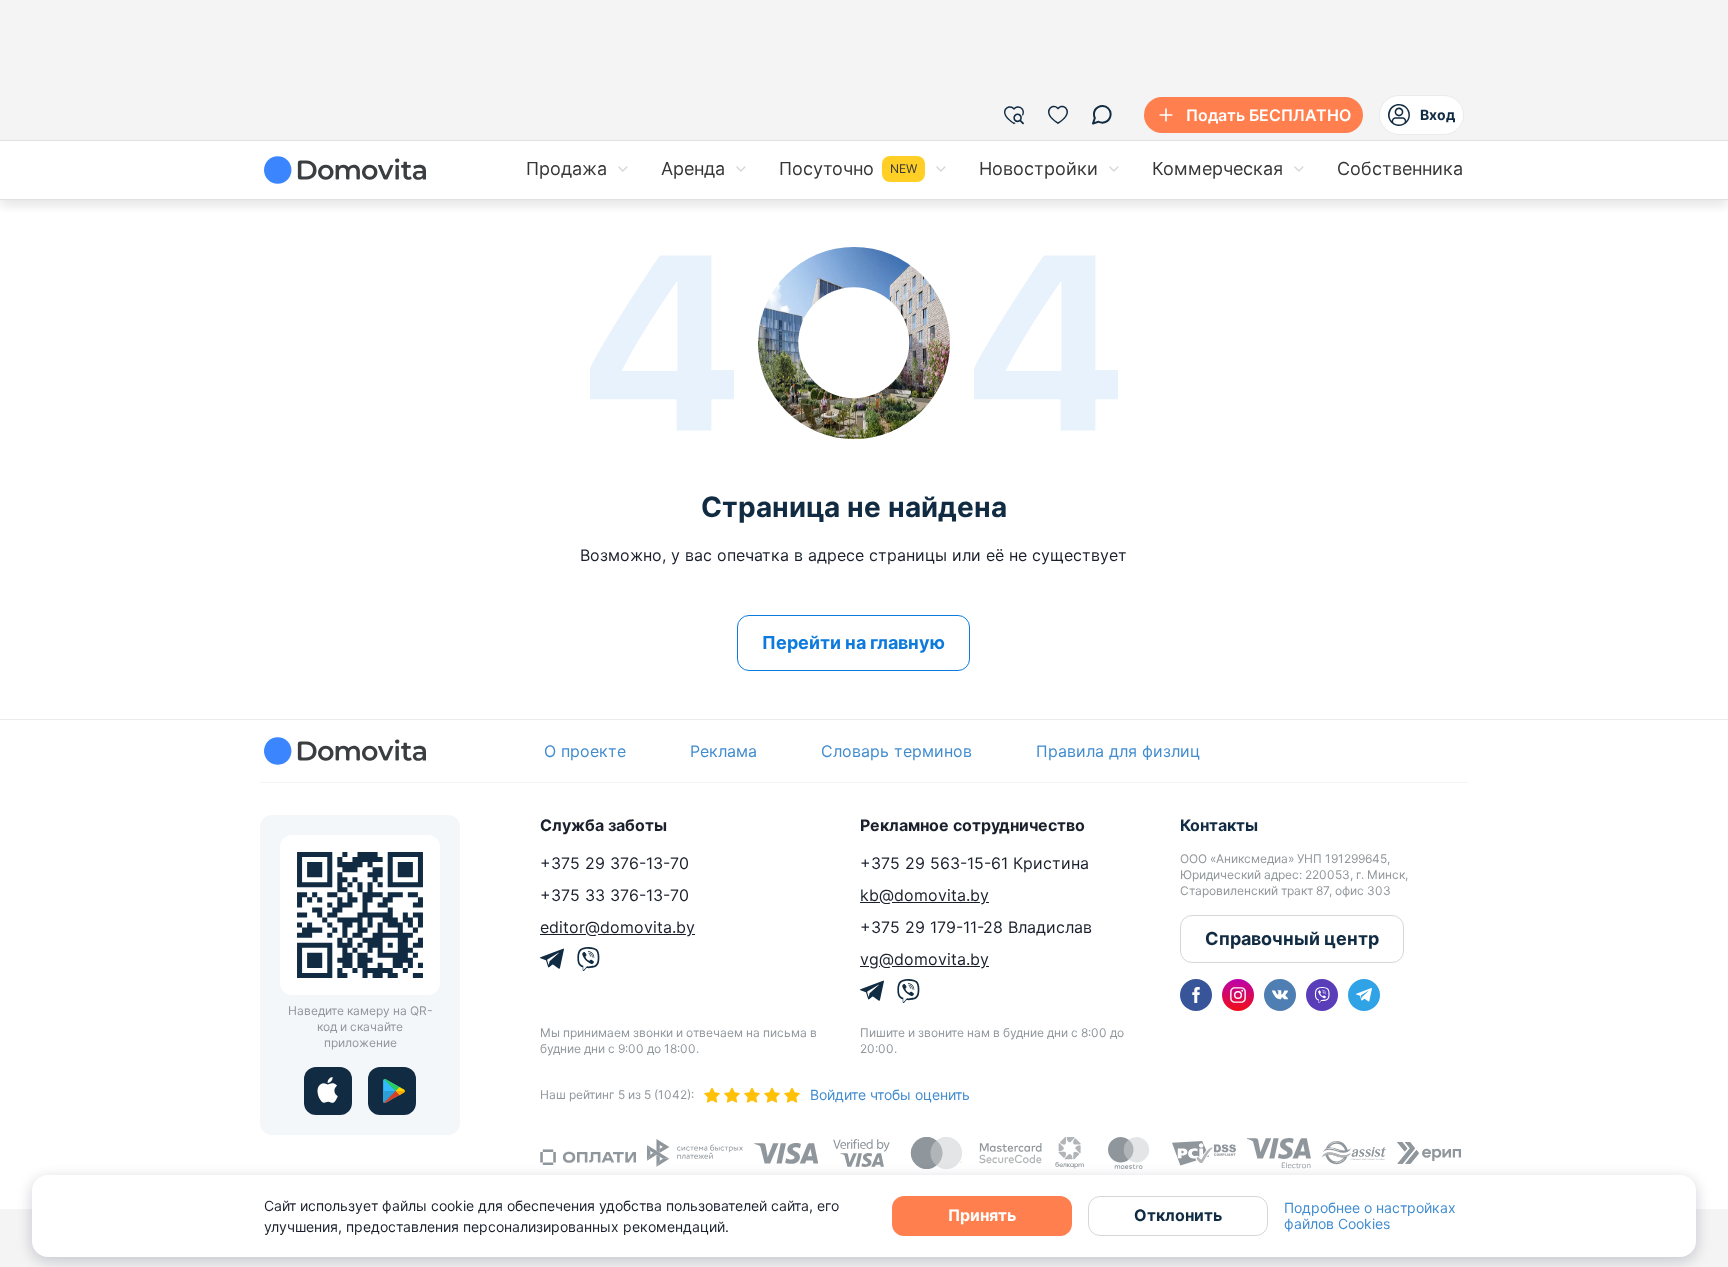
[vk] (1280, 995)
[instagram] (1238, 995)
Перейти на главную (853, 642)
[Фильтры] (1014, 115)
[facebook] (1196, 995)
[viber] (1322, 995)
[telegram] (1364, 995)
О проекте (585, 751)
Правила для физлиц (1118, 751)
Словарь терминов (896, 751)
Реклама (723, 751)
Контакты (1219, 825)
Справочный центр (1292, 938)
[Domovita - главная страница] (345, 170)
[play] (392, 1091)
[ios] (328, 1091)
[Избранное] (1058, 115)
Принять (982, 1215)
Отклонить (1178, 1215)
